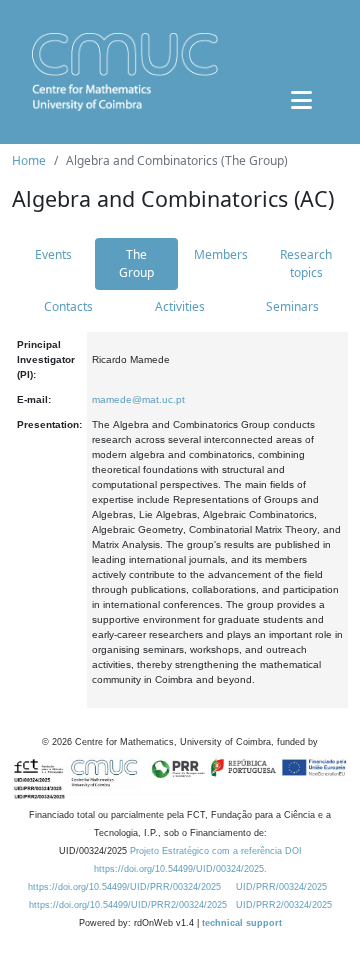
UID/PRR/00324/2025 (281, 887)
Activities (180, 306)
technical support (242, 923)
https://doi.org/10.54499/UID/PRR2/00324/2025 (128, 905)
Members (221, 254)
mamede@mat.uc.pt (138, 399)
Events (53, 254)
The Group (136, 263)
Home (29, 160)
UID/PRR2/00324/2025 (284, 905)
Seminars (292, 306)
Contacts (68, 306)
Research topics (306, 263)
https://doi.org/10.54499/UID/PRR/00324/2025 (124, 887)
